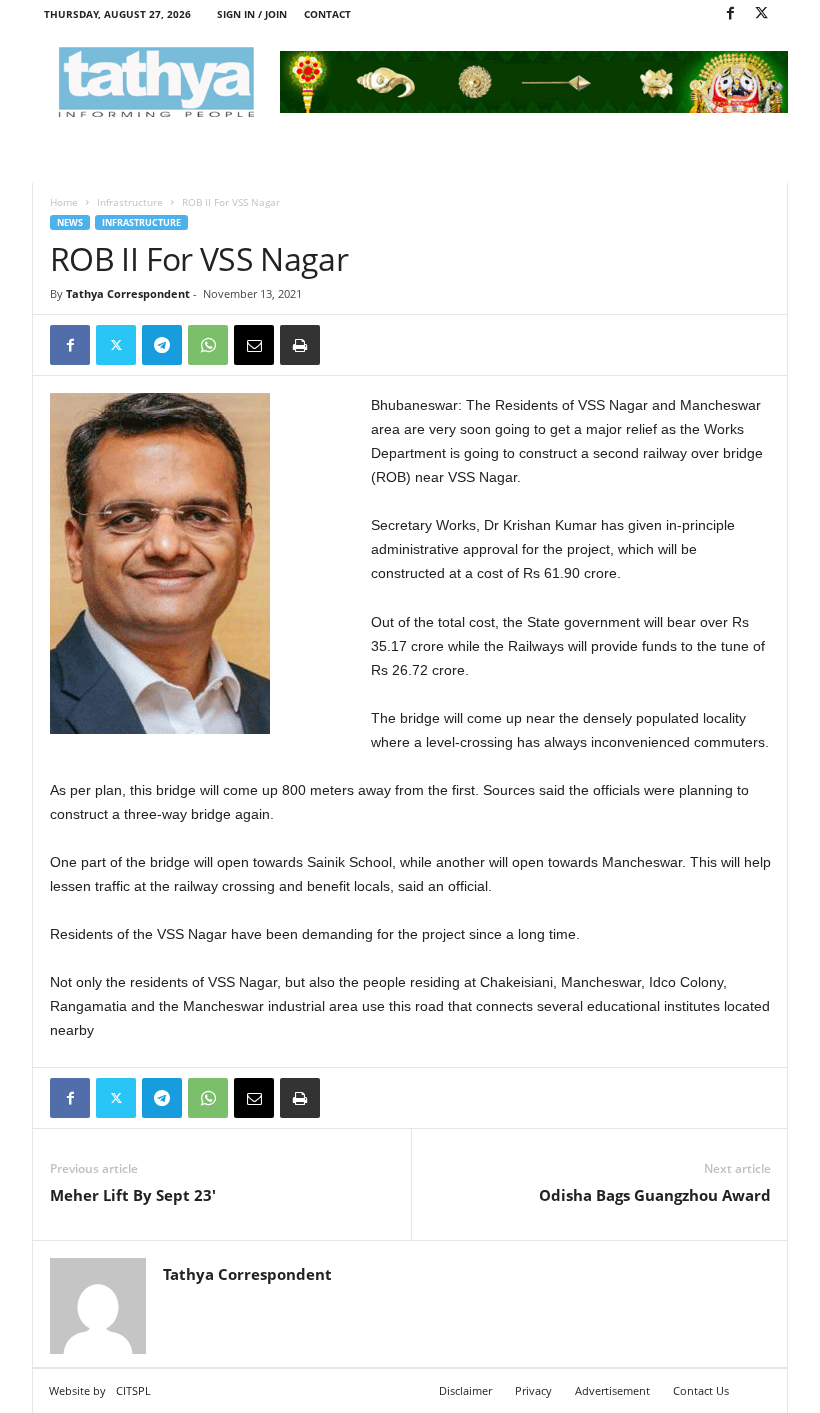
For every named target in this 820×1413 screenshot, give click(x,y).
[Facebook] (730, 14)
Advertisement (612, 1390)
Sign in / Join (252, 14)
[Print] (300, 345)
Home (64, 202)
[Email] (254, 345)
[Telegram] (162, 345)
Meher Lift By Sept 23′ (133, 1195)
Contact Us (701, 1390)
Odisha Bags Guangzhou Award (655, 1195)
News (70, 222)
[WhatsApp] (208, 345)
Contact (327, 14)
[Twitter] (761, 14)
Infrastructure (130, 202)
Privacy (533, 1390)
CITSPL (133, 1390)
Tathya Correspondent (128, 293)
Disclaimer (465, 1390)
